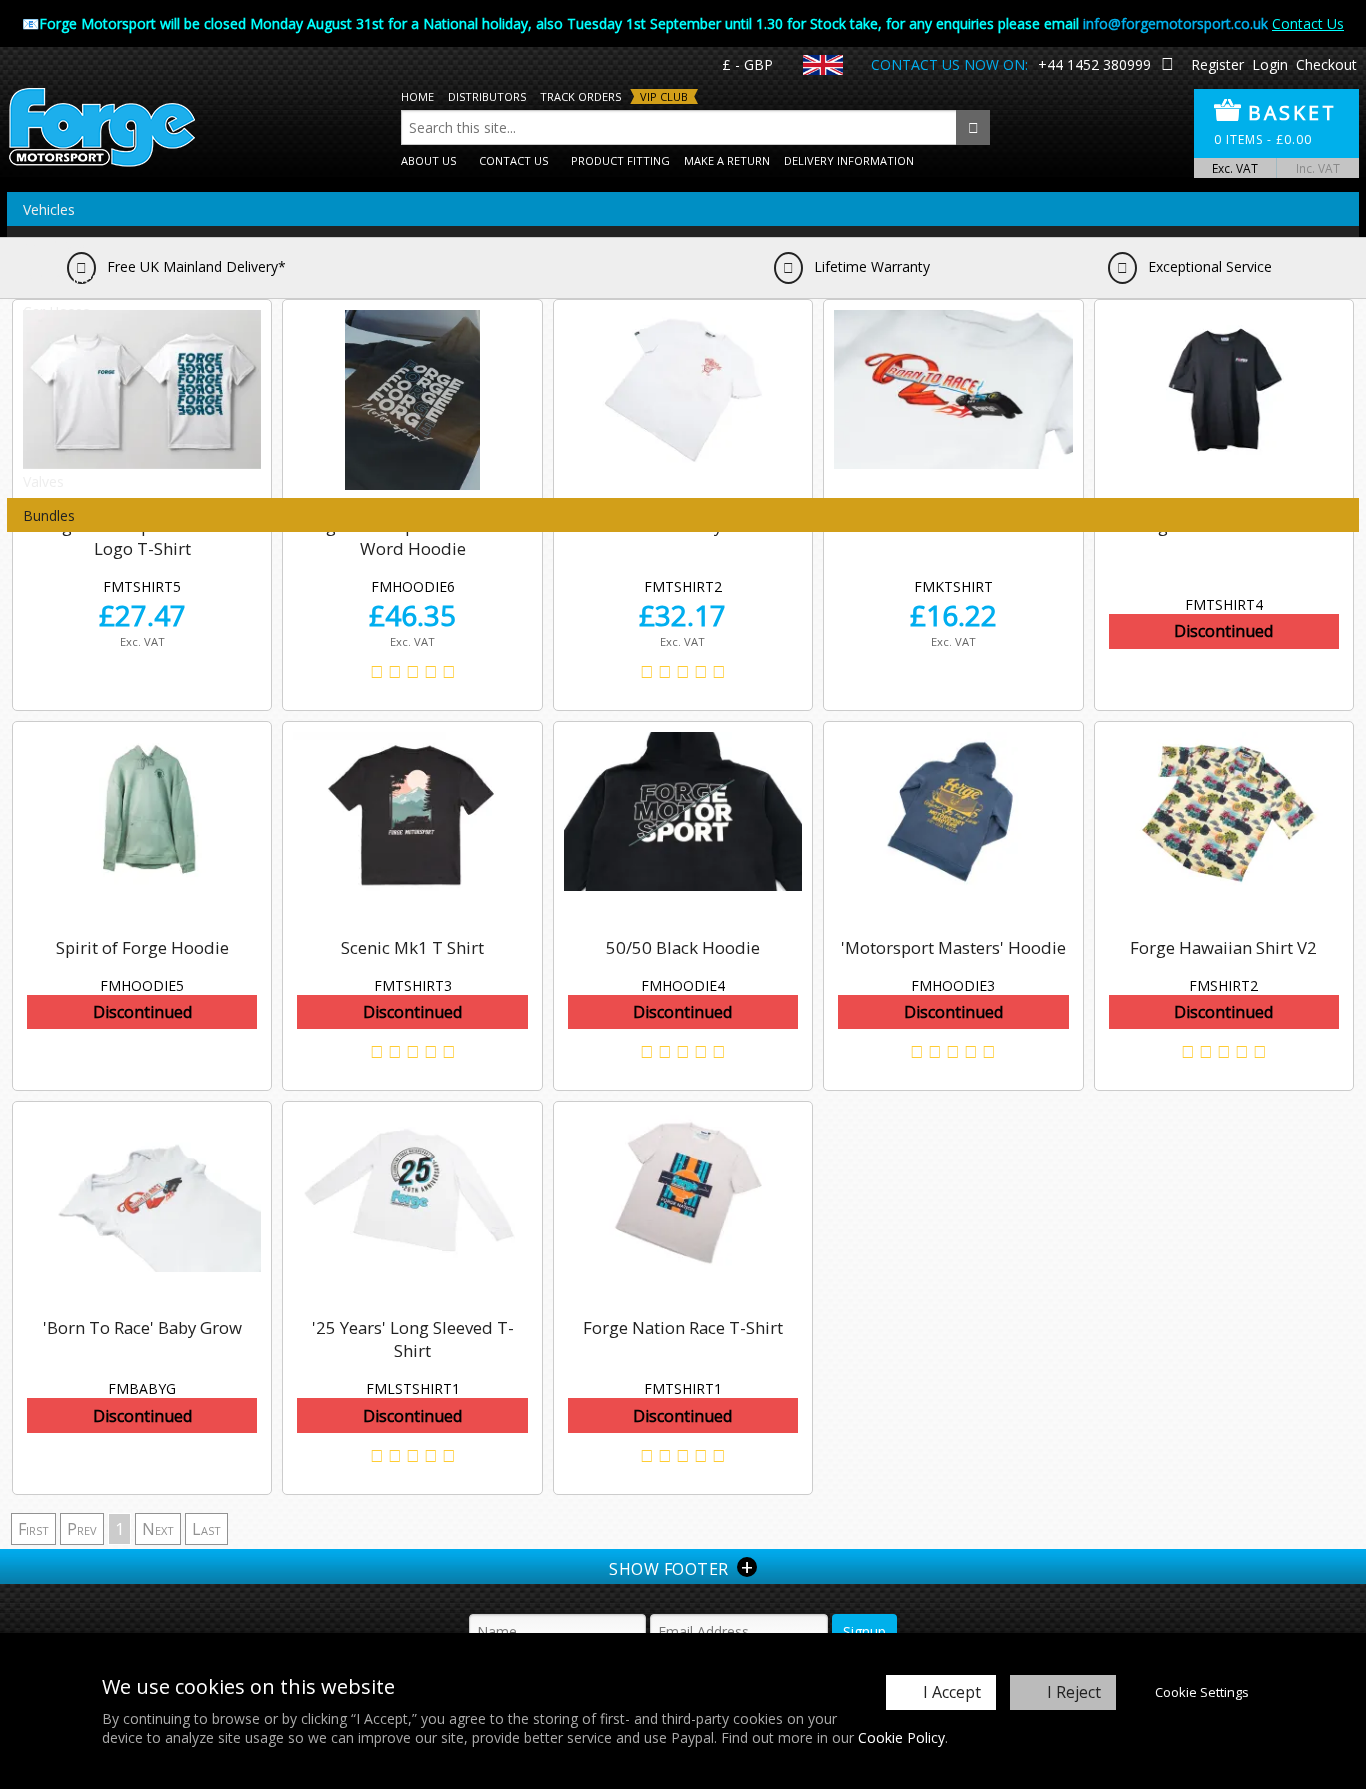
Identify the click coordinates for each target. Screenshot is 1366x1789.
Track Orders (580, 96)
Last (206, 1529)
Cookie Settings (1202, 1692)
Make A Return (727, 160)
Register (1217, 64)
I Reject (1074, 1692)
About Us (428, 160)
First (33, 1529)
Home (417, 96)
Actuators (54, 243)
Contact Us (1308, 23)
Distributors (487, 96)
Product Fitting (620, 160)
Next (158, 1529)
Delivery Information (849, 160)
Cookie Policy (901, 1737)
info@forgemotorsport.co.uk (1175, 23)
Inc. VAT (1318, 168)
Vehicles (49, 209)
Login (1270, 64)
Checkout (1326, 64)
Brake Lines (61, 277)
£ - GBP (747, 64)
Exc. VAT (1235, 168)
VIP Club (664, 96)
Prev (82, 1529)
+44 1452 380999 (1094, 64)
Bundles (49, 515)
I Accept (952, 1692)
